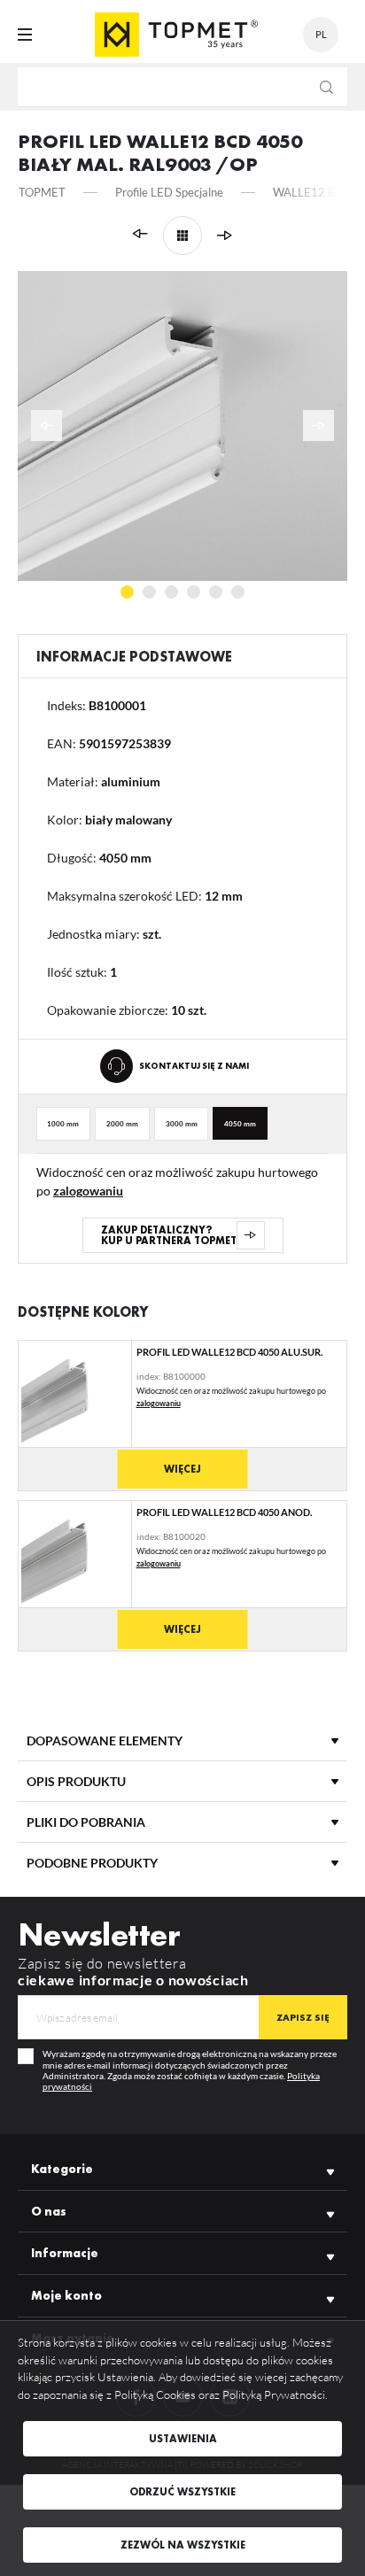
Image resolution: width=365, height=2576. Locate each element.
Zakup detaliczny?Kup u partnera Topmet (169, 1235)
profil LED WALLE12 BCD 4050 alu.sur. (229, 1352)
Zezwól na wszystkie (183, 2545)
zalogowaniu (88, 1191)
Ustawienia (183, 2439)
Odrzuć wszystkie (182, 2492)
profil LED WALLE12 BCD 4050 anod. (224, 1512)
